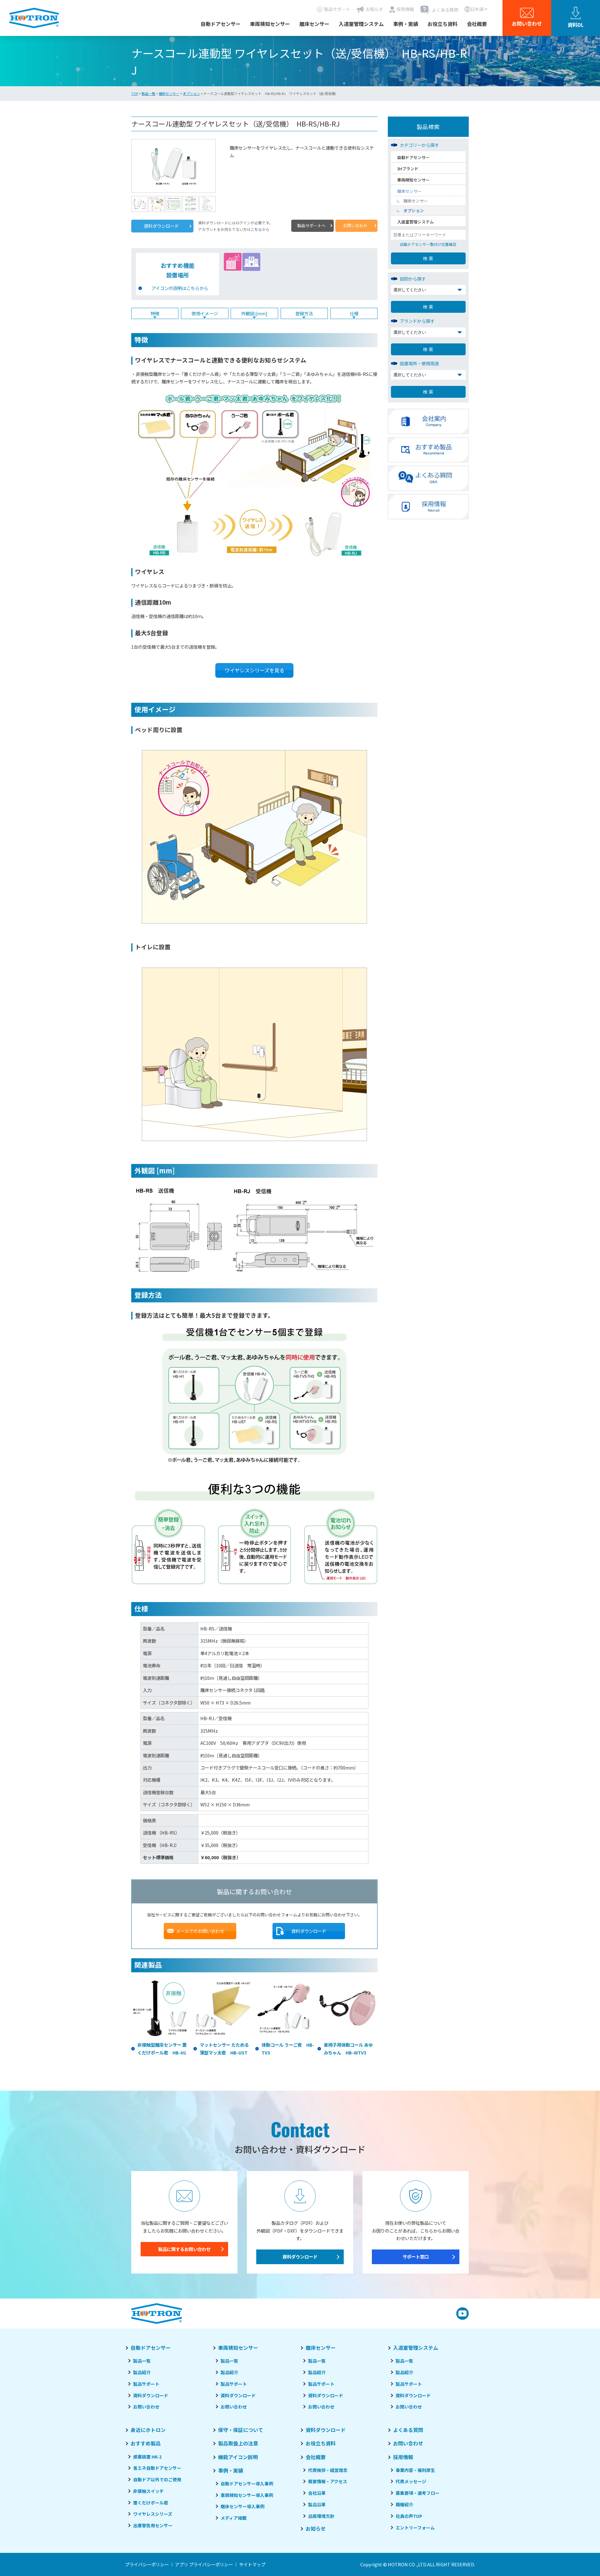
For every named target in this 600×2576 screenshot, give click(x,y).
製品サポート (146, 2384)
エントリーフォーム (415, 2528)
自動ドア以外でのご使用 (157, 2479)
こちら (256, 229)
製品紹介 (142, 2372)
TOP (135, 93)
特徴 (155, 313)
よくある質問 (408, 2430)
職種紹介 (404, 2504)
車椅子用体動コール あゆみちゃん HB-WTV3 (348, 2048)
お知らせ (316, 2529)
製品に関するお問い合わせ (184, 2249)
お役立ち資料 (442, 24)
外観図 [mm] (254, 313)
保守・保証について (241, 2430)
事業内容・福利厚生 (415, 2470)
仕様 (354, 313)
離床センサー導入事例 (242, 2506)
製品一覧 (148, 93)
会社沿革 (317, 2493)
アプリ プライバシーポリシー (204, 2564)
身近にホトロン (148, 2430)
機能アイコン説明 (238, 2457)
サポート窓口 (416, 2256)
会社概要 (477, 24)
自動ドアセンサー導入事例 (247, 2484)
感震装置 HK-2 (147, 2457)
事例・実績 (406, 24)
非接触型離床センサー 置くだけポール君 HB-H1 (162, 2048)
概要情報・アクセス (328, 2481)
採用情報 (403, 2457)
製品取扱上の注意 (238, 2443)
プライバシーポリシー (147, 2564)
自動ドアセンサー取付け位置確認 (428, 244)
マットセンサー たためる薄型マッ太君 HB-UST (224, 2048)
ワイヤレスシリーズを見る (255, 670)
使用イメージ (205, 313)
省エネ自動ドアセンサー (157, 2468)
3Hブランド (408, 169)
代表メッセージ (411, 2481)
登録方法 (304, 313)
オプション (191, 93)
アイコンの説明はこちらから (180, 288)
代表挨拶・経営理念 (328, 2470)
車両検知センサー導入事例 (247, 2495)
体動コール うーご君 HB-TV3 (288, 2048)
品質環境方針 (321, 2516)
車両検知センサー (270, 24)
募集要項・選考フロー (417, 2493)
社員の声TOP (409, 2516)
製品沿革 (317, 2504)
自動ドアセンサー (221, 24)
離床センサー (314, 24)
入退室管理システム (361, 24)
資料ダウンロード (161, 226)
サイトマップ (252, 2564)
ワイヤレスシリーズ (153, 2514)
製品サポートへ (311, 225)
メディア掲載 (234, 2518)
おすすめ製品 (146, 2443)
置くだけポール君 (151, 2503)
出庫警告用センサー (153, 2525)
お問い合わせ (355, 225)
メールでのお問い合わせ (200, 1931)
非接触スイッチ (148, 2491)
